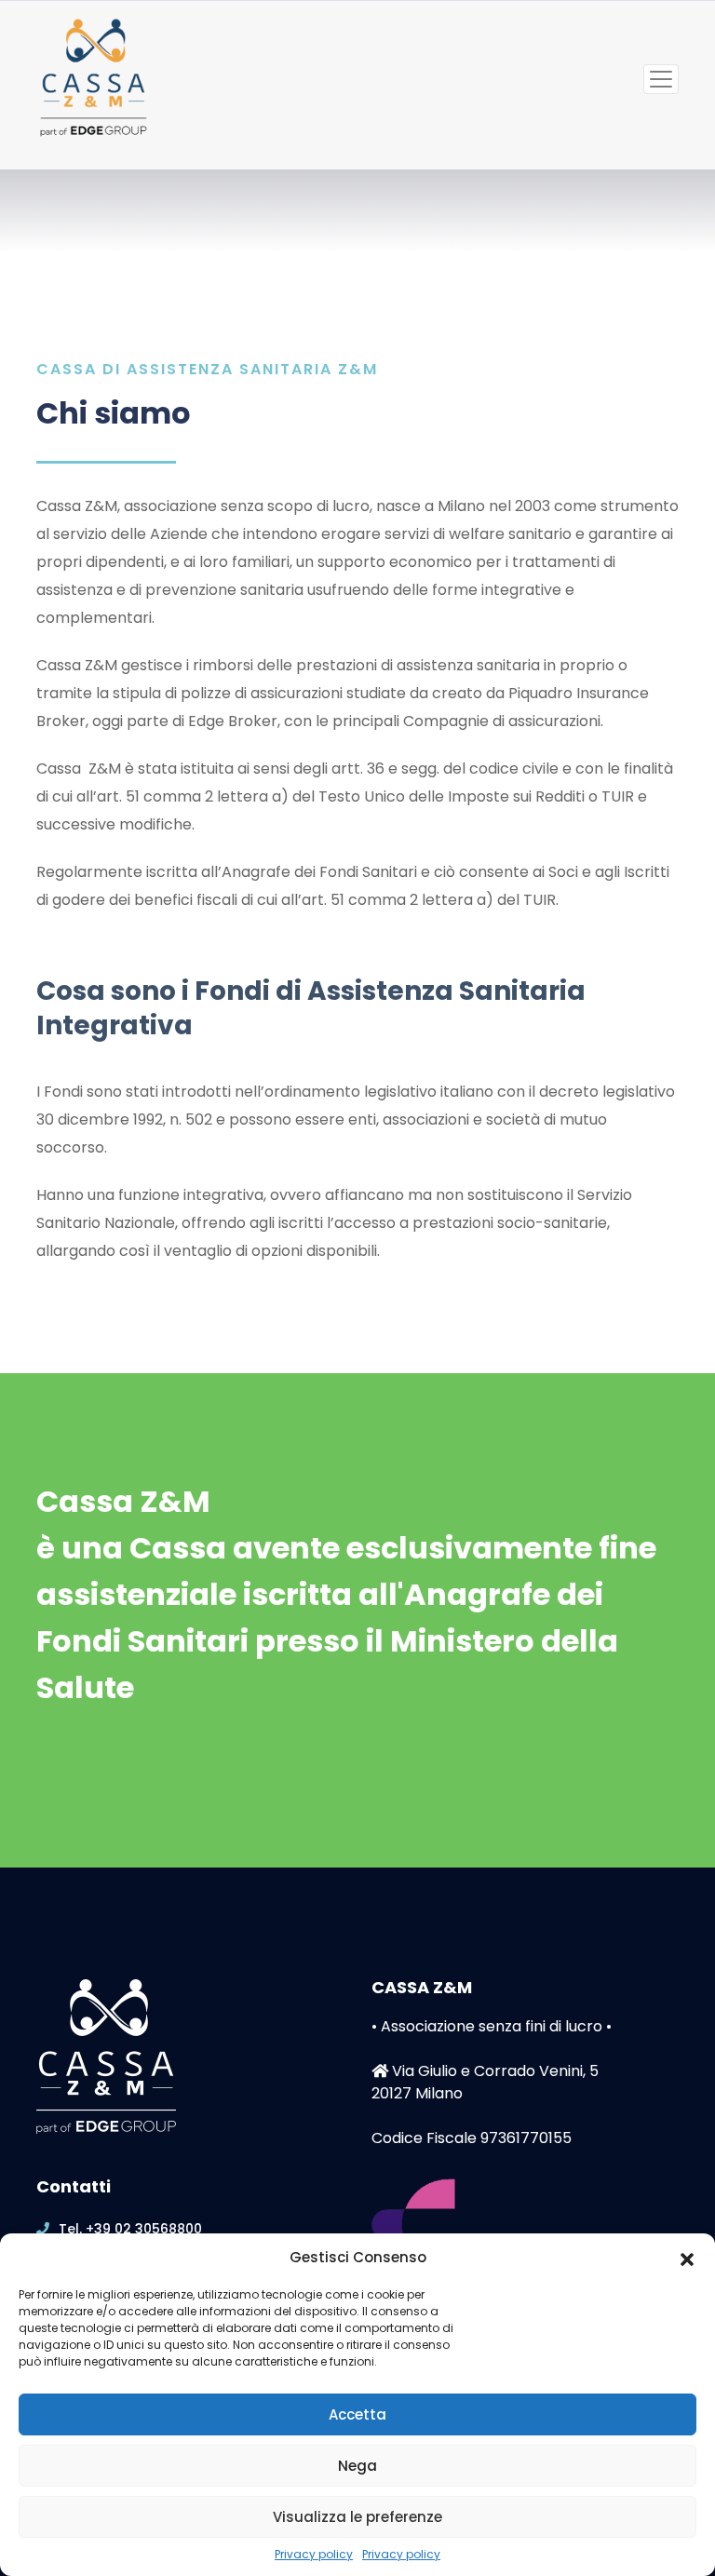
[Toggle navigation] (661, 79)
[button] (687, 2258)
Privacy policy (314, 2555)
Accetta (357, 2414)
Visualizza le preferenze (357, 2517)
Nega (357, 2466)
